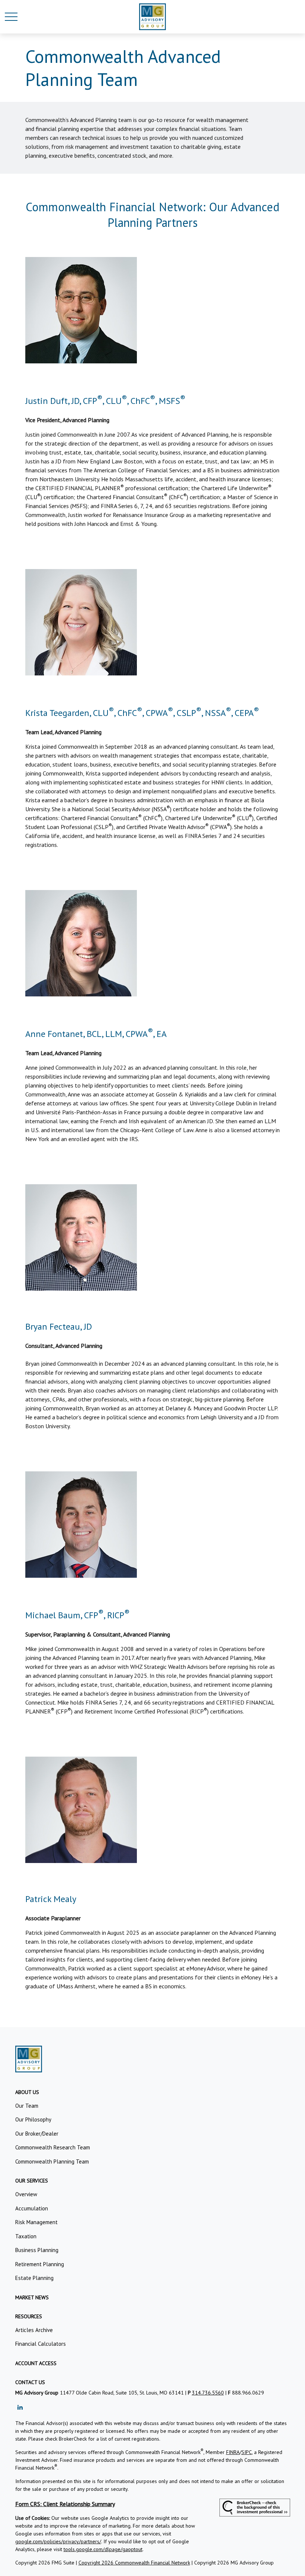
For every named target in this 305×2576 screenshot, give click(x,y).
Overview (26, 2194)
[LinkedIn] (20, 2407)
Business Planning (37, 2250)
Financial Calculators (41, 2344)
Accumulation (32, 2208)
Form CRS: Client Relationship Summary (65, 2504)
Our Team (27, 2106)
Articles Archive (34, 2330)
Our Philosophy (33, 2119)
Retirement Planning (40, 2264)
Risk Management (36, 2222)
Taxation (26, 2236)
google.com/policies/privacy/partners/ (58, 2541)
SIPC (247, 2452)
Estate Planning (34, 2278)
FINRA (233, 2452)
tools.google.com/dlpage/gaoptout (103, 2549)
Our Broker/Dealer (37, 2134)
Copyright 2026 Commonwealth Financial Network (134, 2563)
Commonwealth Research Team (53, 2147)
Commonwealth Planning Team (52, 2161)
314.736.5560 (208, 2393)
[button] (27, 2092)
